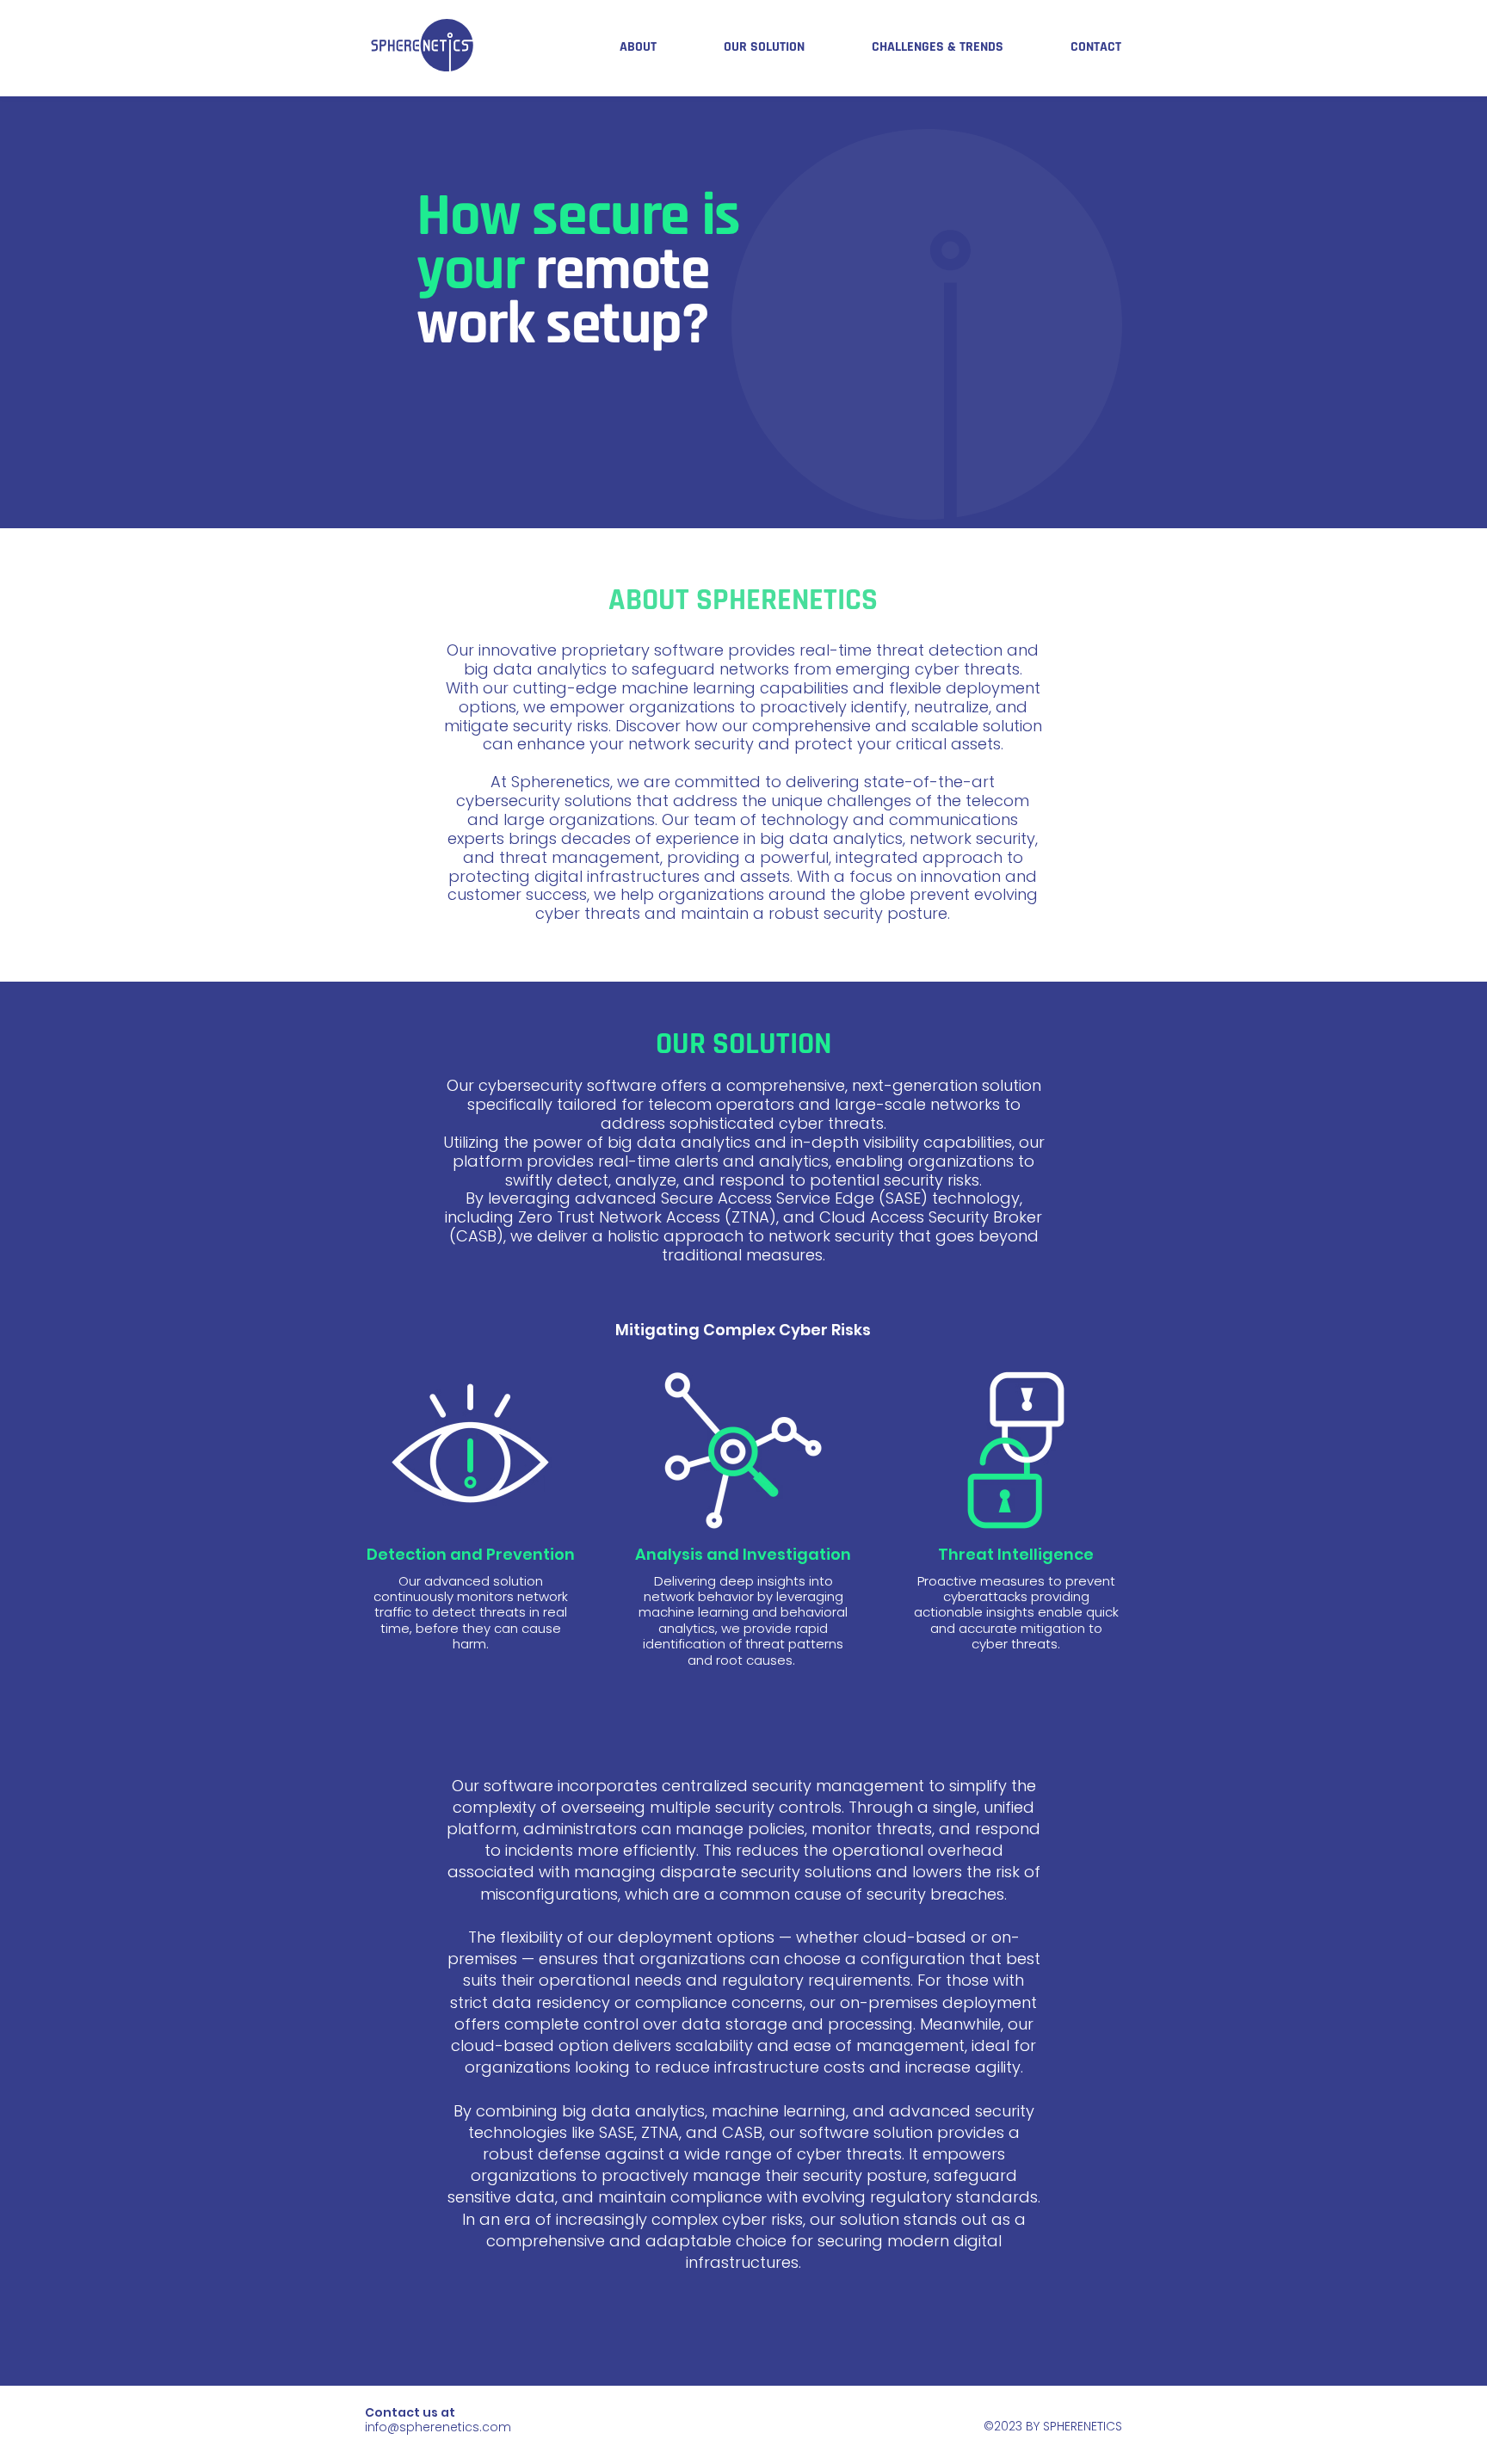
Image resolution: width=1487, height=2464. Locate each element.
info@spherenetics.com (438, 2427)
